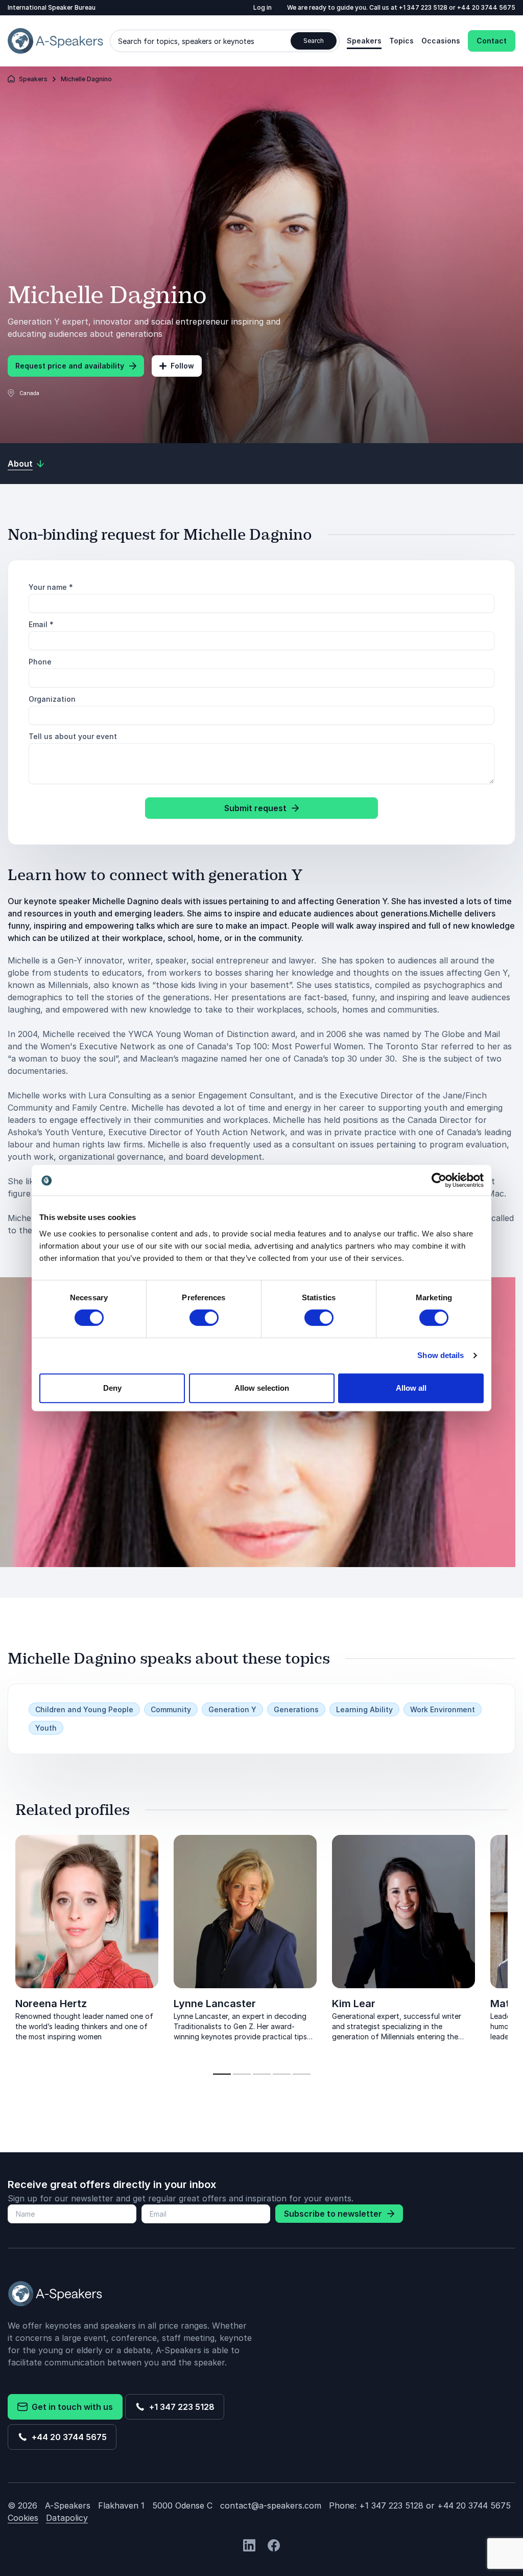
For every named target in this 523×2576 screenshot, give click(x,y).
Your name (51, 587)
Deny (112, 1388)
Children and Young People (84, 1709)
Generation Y (232, 1709)
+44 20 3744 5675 (486, 7)
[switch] (204, 1318)
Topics (401, 41)
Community (171, 1709)
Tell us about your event (73, 736)
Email (41, 624)
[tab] (222, 2074)
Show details (441, 1355)
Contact (492, 41)
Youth (46, 1728)
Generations (296, 1709)
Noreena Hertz (51, 2004)
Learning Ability (364, 1709)
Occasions (441, 41)
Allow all (411, 1388)
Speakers (364, 41)
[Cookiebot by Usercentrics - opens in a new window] (439, 1180)
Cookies (23, 2518)
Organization (52, 699)
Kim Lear (354, 2004)
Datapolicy (67, 2518)
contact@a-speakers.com (271, 2505)
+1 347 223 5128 (424, 7)
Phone (40, 662)
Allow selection (262, 1388)
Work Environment (443, 1709)
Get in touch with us (70, 2407)
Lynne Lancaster (215, 2004)
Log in (263, 7)
